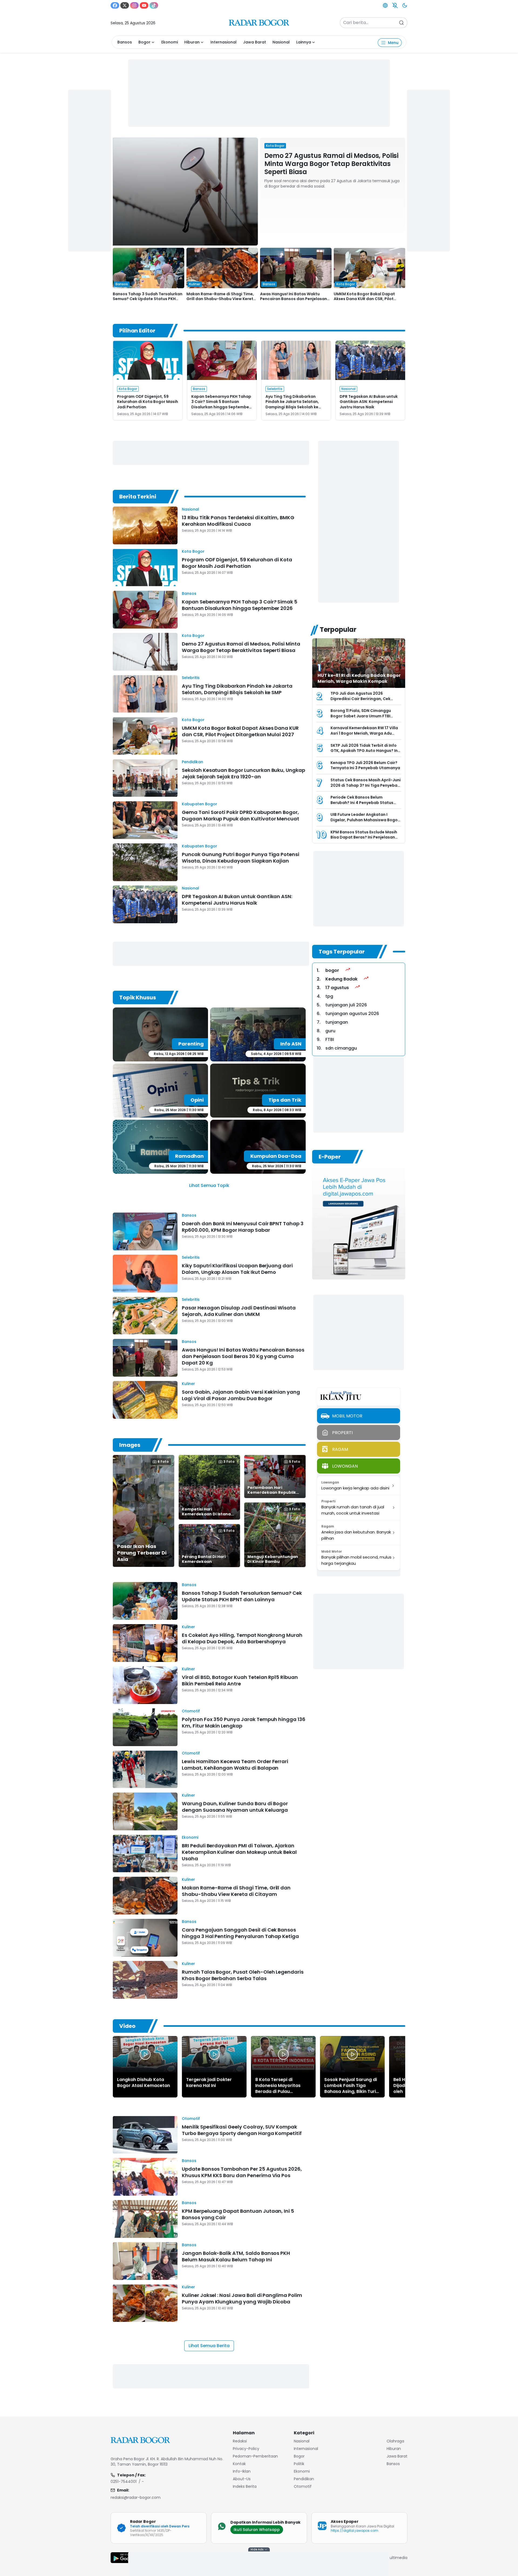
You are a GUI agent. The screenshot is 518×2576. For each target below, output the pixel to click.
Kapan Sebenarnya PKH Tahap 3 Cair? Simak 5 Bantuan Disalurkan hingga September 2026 (221, 404)
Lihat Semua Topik (209, 1185)
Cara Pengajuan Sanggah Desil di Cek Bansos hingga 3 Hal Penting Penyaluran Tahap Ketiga (240, 1933)
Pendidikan (192, 762)
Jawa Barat (255, 42)
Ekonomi (170, 42)
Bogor (144, 42)
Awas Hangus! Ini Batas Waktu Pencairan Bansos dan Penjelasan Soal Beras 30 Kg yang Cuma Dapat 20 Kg (243, 1356)
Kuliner (188, 1384)
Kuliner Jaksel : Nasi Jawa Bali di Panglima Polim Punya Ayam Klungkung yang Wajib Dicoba (242, 2298)
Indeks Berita (245, 2486)
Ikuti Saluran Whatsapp (257, 2530)
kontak (239, 2464)
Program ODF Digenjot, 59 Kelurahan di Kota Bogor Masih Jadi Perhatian (148, 402)
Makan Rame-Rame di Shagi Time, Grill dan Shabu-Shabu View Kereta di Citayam (221, 299)
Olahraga (395, 2441)
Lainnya (304, 42)
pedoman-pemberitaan (255, 2456)
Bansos (125, 42)
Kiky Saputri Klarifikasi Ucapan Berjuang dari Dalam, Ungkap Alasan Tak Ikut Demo (237, 1269)
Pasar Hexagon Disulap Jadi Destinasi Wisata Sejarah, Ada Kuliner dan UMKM (239, 1311)
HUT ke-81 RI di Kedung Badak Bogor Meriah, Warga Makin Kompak (359, 678)
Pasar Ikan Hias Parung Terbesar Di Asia (142, 1553)
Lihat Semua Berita (209, 2346)
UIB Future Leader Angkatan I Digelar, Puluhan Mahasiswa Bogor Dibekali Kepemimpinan (365, 820)
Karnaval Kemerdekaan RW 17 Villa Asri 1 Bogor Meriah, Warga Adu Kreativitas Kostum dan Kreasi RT (364, 733)
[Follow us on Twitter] (125, 5)
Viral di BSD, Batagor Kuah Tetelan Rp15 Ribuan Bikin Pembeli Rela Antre (240, 1680)
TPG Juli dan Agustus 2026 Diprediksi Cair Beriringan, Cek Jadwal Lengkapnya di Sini (360, 699)
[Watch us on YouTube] (144, 5)
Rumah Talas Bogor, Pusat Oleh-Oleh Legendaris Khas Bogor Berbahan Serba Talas (243, 1975)
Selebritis (191, 678)
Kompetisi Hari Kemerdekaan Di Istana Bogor (206, 1514)
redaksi (240, 2441)
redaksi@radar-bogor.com (136, 2497)
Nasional (281, 42)
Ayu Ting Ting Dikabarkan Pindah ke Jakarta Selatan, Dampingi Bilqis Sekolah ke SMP (292, 404)
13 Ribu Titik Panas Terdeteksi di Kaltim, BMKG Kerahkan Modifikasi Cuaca (238, 521)
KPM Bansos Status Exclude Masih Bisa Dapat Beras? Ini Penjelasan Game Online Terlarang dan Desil (364, 837)
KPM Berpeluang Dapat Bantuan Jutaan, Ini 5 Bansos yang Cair (238, 2214)
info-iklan (242, 2471)
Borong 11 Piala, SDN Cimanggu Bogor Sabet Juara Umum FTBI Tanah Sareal (361, 716)
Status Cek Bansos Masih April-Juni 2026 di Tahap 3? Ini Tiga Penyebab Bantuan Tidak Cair (366, 785)
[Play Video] (145, 2054)
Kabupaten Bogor (200, 804)
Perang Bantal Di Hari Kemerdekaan (204, 1559)
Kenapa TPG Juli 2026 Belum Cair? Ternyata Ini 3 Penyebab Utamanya (365, 765)
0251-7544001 (124, 2482)
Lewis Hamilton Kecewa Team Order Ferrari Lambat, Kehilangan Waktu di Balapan (235, 1765)
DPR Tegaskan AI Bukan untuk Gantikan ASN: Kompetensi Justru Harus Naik (369, 402)
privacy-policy (246, 2449)
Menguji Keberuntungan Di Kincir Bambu (273, 1559)
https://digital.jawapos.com (355, 2531)
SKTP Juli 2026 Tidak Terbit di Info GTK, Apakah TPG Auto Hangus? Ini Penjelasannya (365, 751)
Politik (299, 2464)
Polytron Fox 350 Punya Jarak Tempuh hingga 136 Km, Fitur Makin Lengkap (244, 1723)
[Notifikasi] (395, 5)
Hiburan (192, 42)
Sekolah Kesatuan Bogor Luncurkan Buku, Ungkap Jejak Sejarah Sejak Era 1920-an (243, 773)
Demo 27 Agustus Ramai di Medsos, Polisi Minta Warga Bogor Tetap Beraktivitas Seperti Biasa (331, 164)
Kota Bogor (193, 551)
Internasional (224, 42)
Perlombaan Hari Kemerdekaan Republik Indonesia (272, 1492)
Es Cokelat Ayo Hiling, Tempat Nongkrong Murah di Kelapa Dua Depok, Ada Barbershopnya (242, 1638)
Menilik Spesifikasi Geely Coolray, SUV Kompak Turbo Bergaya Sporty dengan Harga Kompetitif (242, 2130)
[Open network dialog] (385, 5)
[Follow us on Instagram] (134, 5)
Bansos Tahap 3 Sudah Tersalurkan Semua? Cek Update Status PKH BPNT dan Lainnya (148, 299)
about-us (242, 2479)
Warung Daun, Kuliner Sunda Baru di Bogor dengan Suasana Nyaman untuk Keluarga (235, 1807)
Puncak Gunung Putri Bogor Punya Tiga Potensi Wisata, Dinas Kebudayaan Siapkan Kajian (241, 858)
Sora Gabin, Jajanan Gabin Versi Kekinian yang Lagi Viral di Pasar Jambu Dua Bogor (241, 1395)
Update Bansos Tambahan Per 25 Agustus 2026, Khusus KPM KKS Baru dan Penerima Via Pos (242, 2172)
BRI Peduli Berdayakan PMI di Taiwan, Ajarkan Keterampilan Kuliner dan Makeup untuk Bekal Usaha (239, 1852)
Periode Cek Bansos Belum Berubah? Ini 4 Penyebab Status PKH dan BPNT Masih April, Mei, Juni (365, 802)
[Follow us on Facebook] (115, 5)
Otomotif (191, 1711)
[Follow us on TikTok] (154, 5)
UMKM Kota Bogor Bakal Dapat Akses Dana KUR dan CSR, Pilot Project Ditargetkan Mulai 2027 (365, 299)
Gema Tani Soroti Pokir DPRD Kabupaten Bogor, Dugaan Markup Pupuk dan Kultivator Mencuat (241, 815)
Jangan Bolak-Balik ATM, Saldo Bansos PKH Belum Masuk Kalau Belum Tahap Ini (236, 2256)
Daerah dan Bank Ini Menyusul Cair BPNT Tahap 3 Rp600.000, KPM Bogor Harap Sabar (243, 1227)
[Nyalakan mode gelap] (405, 5)
